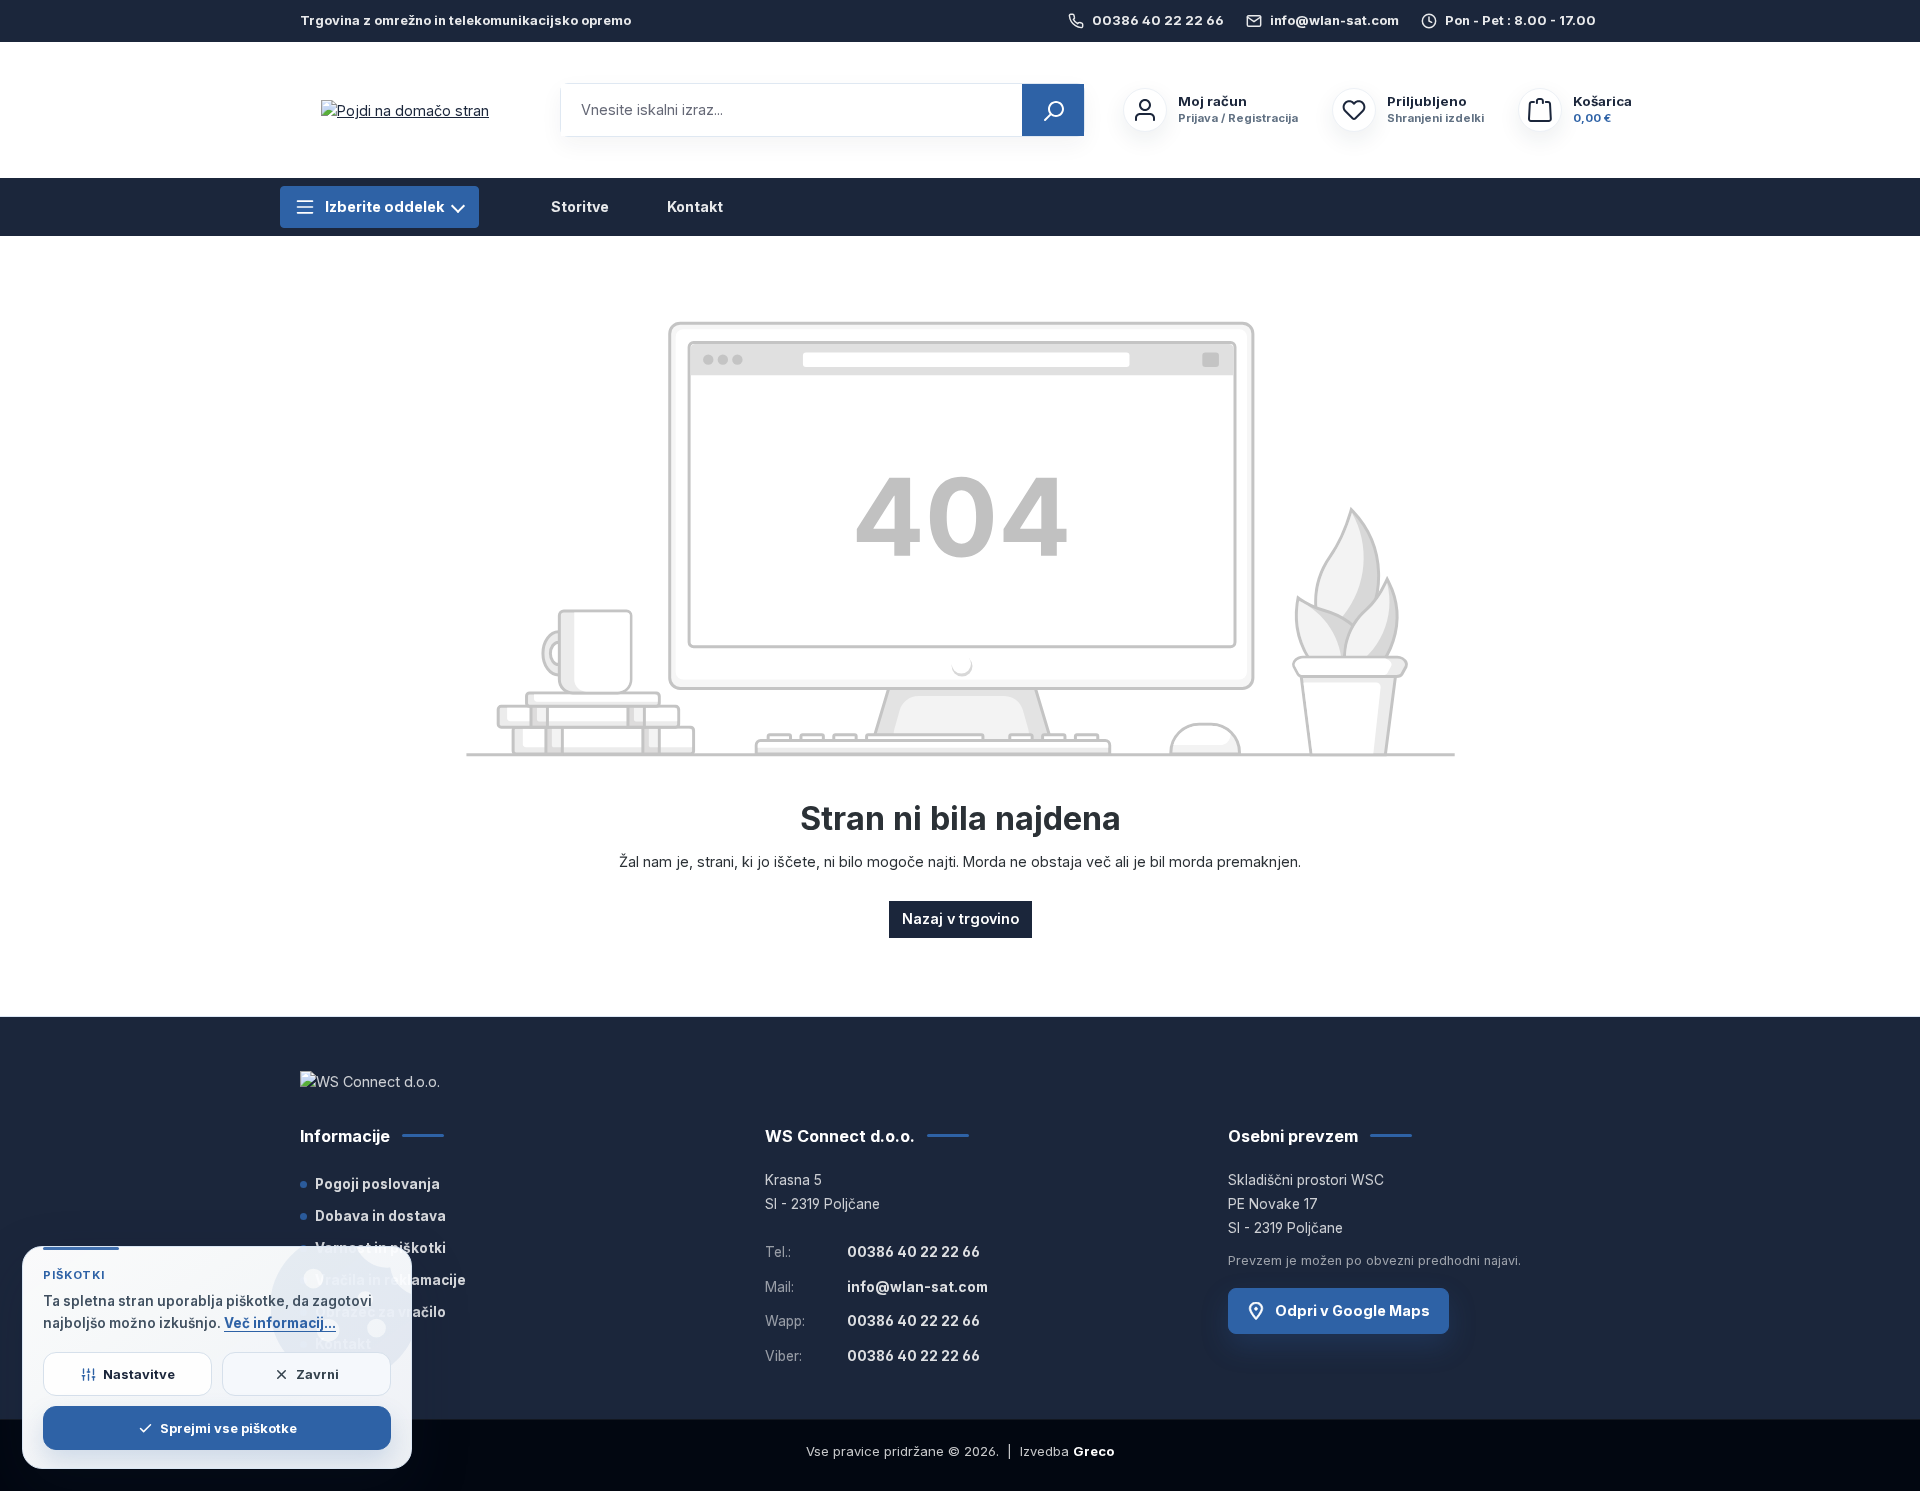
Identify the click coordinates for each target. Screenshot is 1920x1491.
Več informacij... (280, 1323)
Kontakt (695, 207)
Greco (1093, 1451)
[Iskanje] (1053, 110)
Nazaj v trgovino (960, 918)
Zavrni (317, 1374)
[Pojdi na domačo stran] (405, 110)
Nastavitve (139, 1374)
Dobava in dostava (380, 1216)
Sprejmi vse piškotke (228, 1428)
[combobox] (792, 110)
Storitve (580, 207)
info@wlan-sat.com (1334, 20)
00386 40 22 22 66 (1158, 20)
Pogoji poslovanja (377, 1184)
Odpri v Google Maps (1352, 1310)
